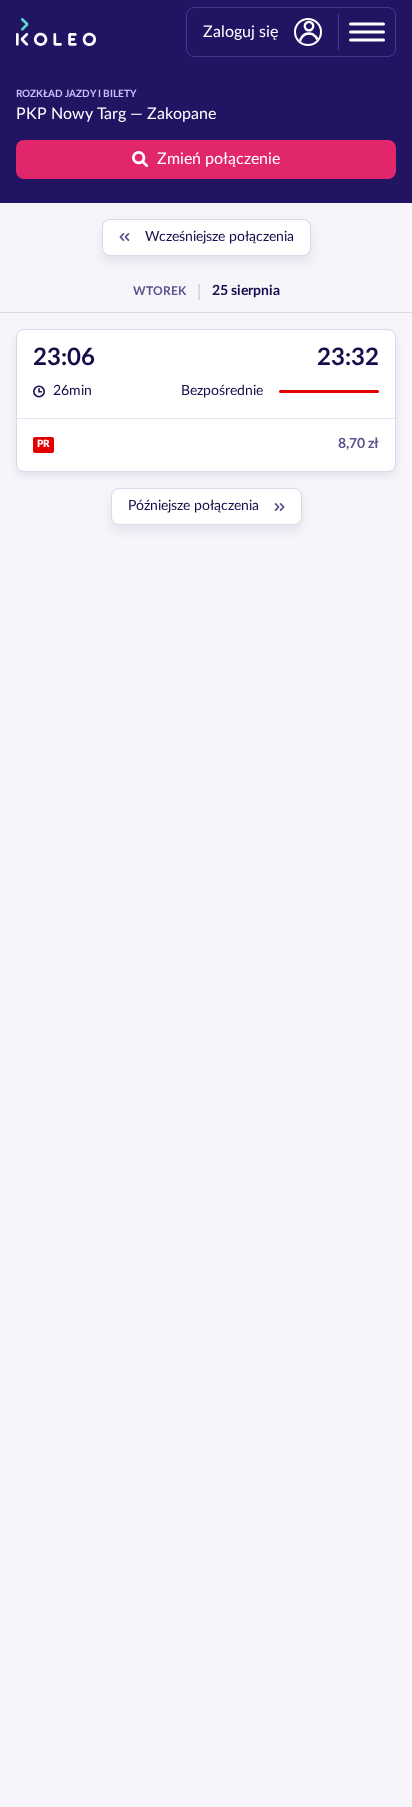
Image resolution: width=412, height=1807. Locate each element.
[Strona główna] (56, 32)
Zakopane (181, 114)
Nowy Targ (88, 114)
